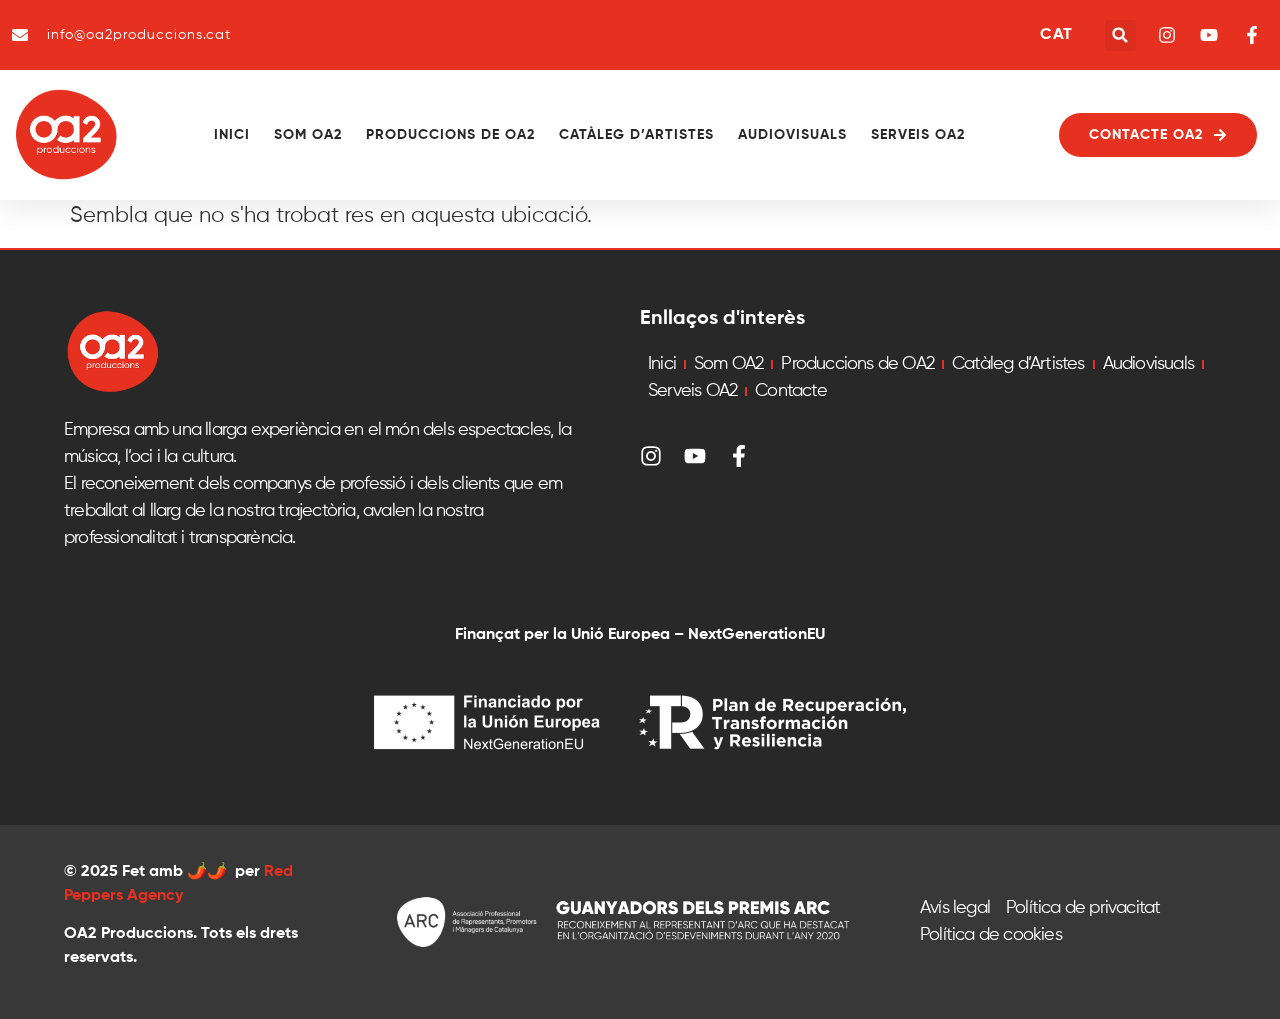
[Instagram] (651, 456)
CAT (1056, 35)
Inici (232, 135)
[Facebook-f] (739, 456)
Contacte (791, 391)
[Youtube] (695, 456)
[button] (1120, 35)
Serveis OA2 (918, 135)
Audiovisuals (792, 135)
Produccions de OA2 (450, 135)
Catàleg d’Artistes (636, 135)
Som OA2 (308, 135)
